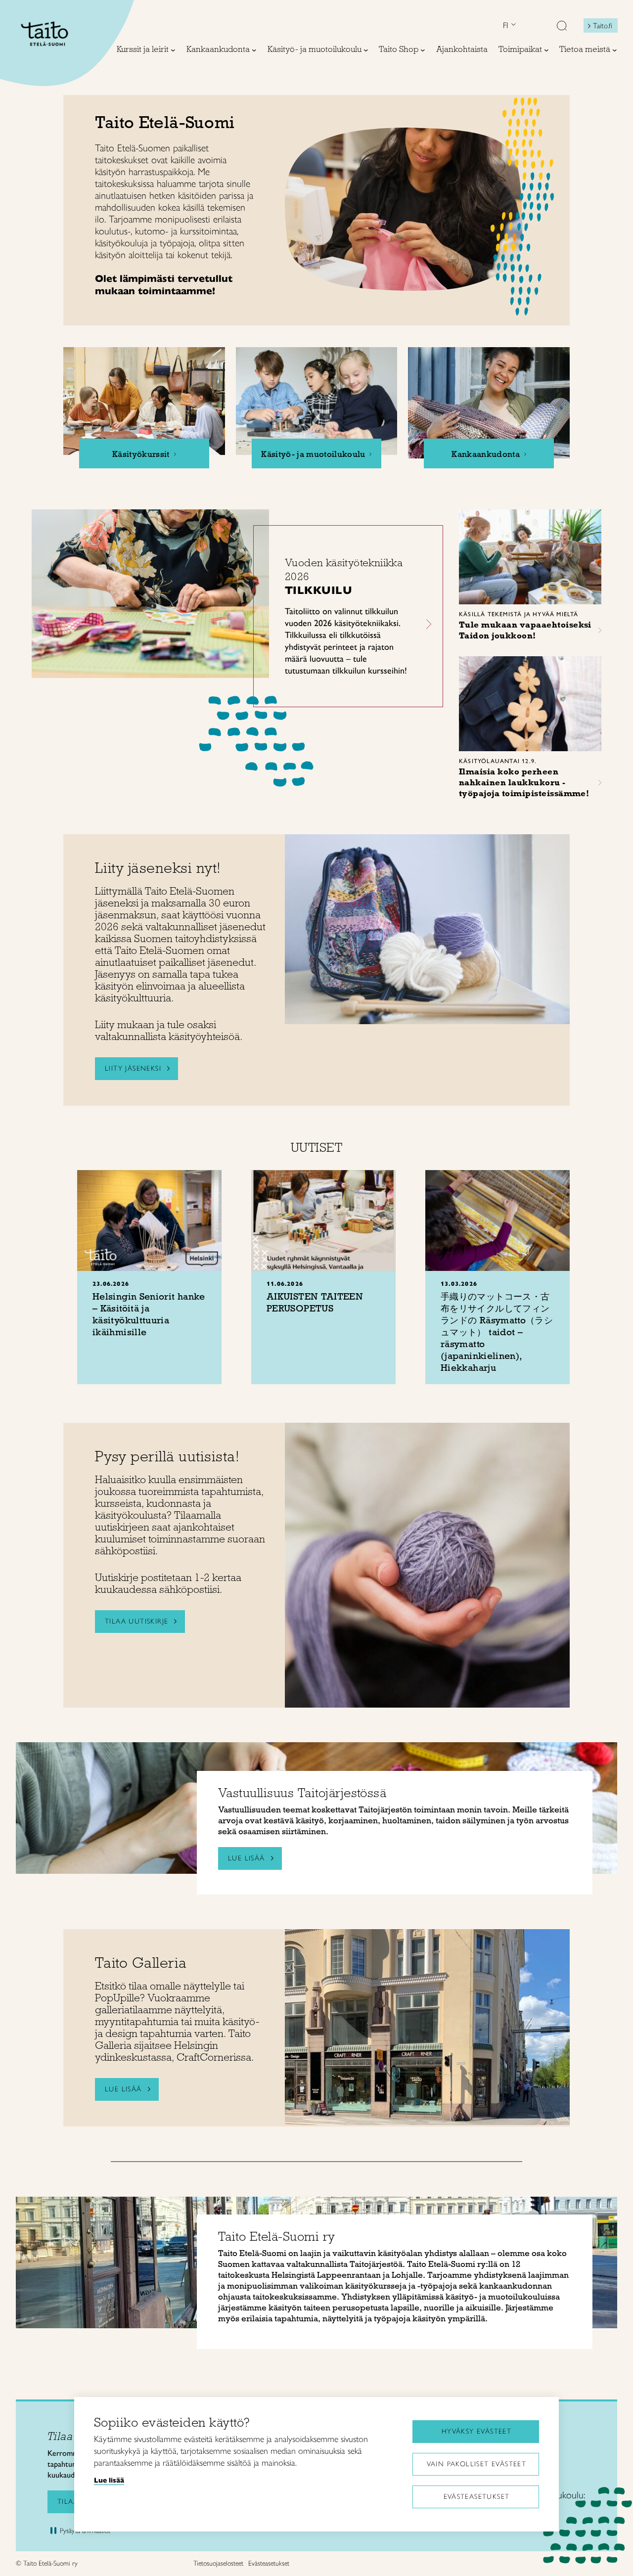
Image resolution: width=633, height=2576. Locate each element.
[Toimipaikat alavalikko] (546, 50)
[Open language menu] (512, 25)
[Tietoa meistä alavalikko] (615, 50)
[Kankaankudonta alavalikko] (254, 50)
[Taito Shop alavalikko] (423, 50)
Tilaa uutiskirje (136, 1621)
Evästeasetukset (477, 2497)
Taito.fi (603, 26)
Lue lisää (123, 2089)
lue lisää (247, 1858)
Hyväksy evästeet (476, 2431)
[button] (562, 27)
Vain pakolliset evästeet (477, 2464)
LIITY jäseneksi (133, 1068)
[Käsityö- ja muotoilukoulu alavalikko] (366, 50)
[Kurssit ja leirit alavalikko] (173, 50)
